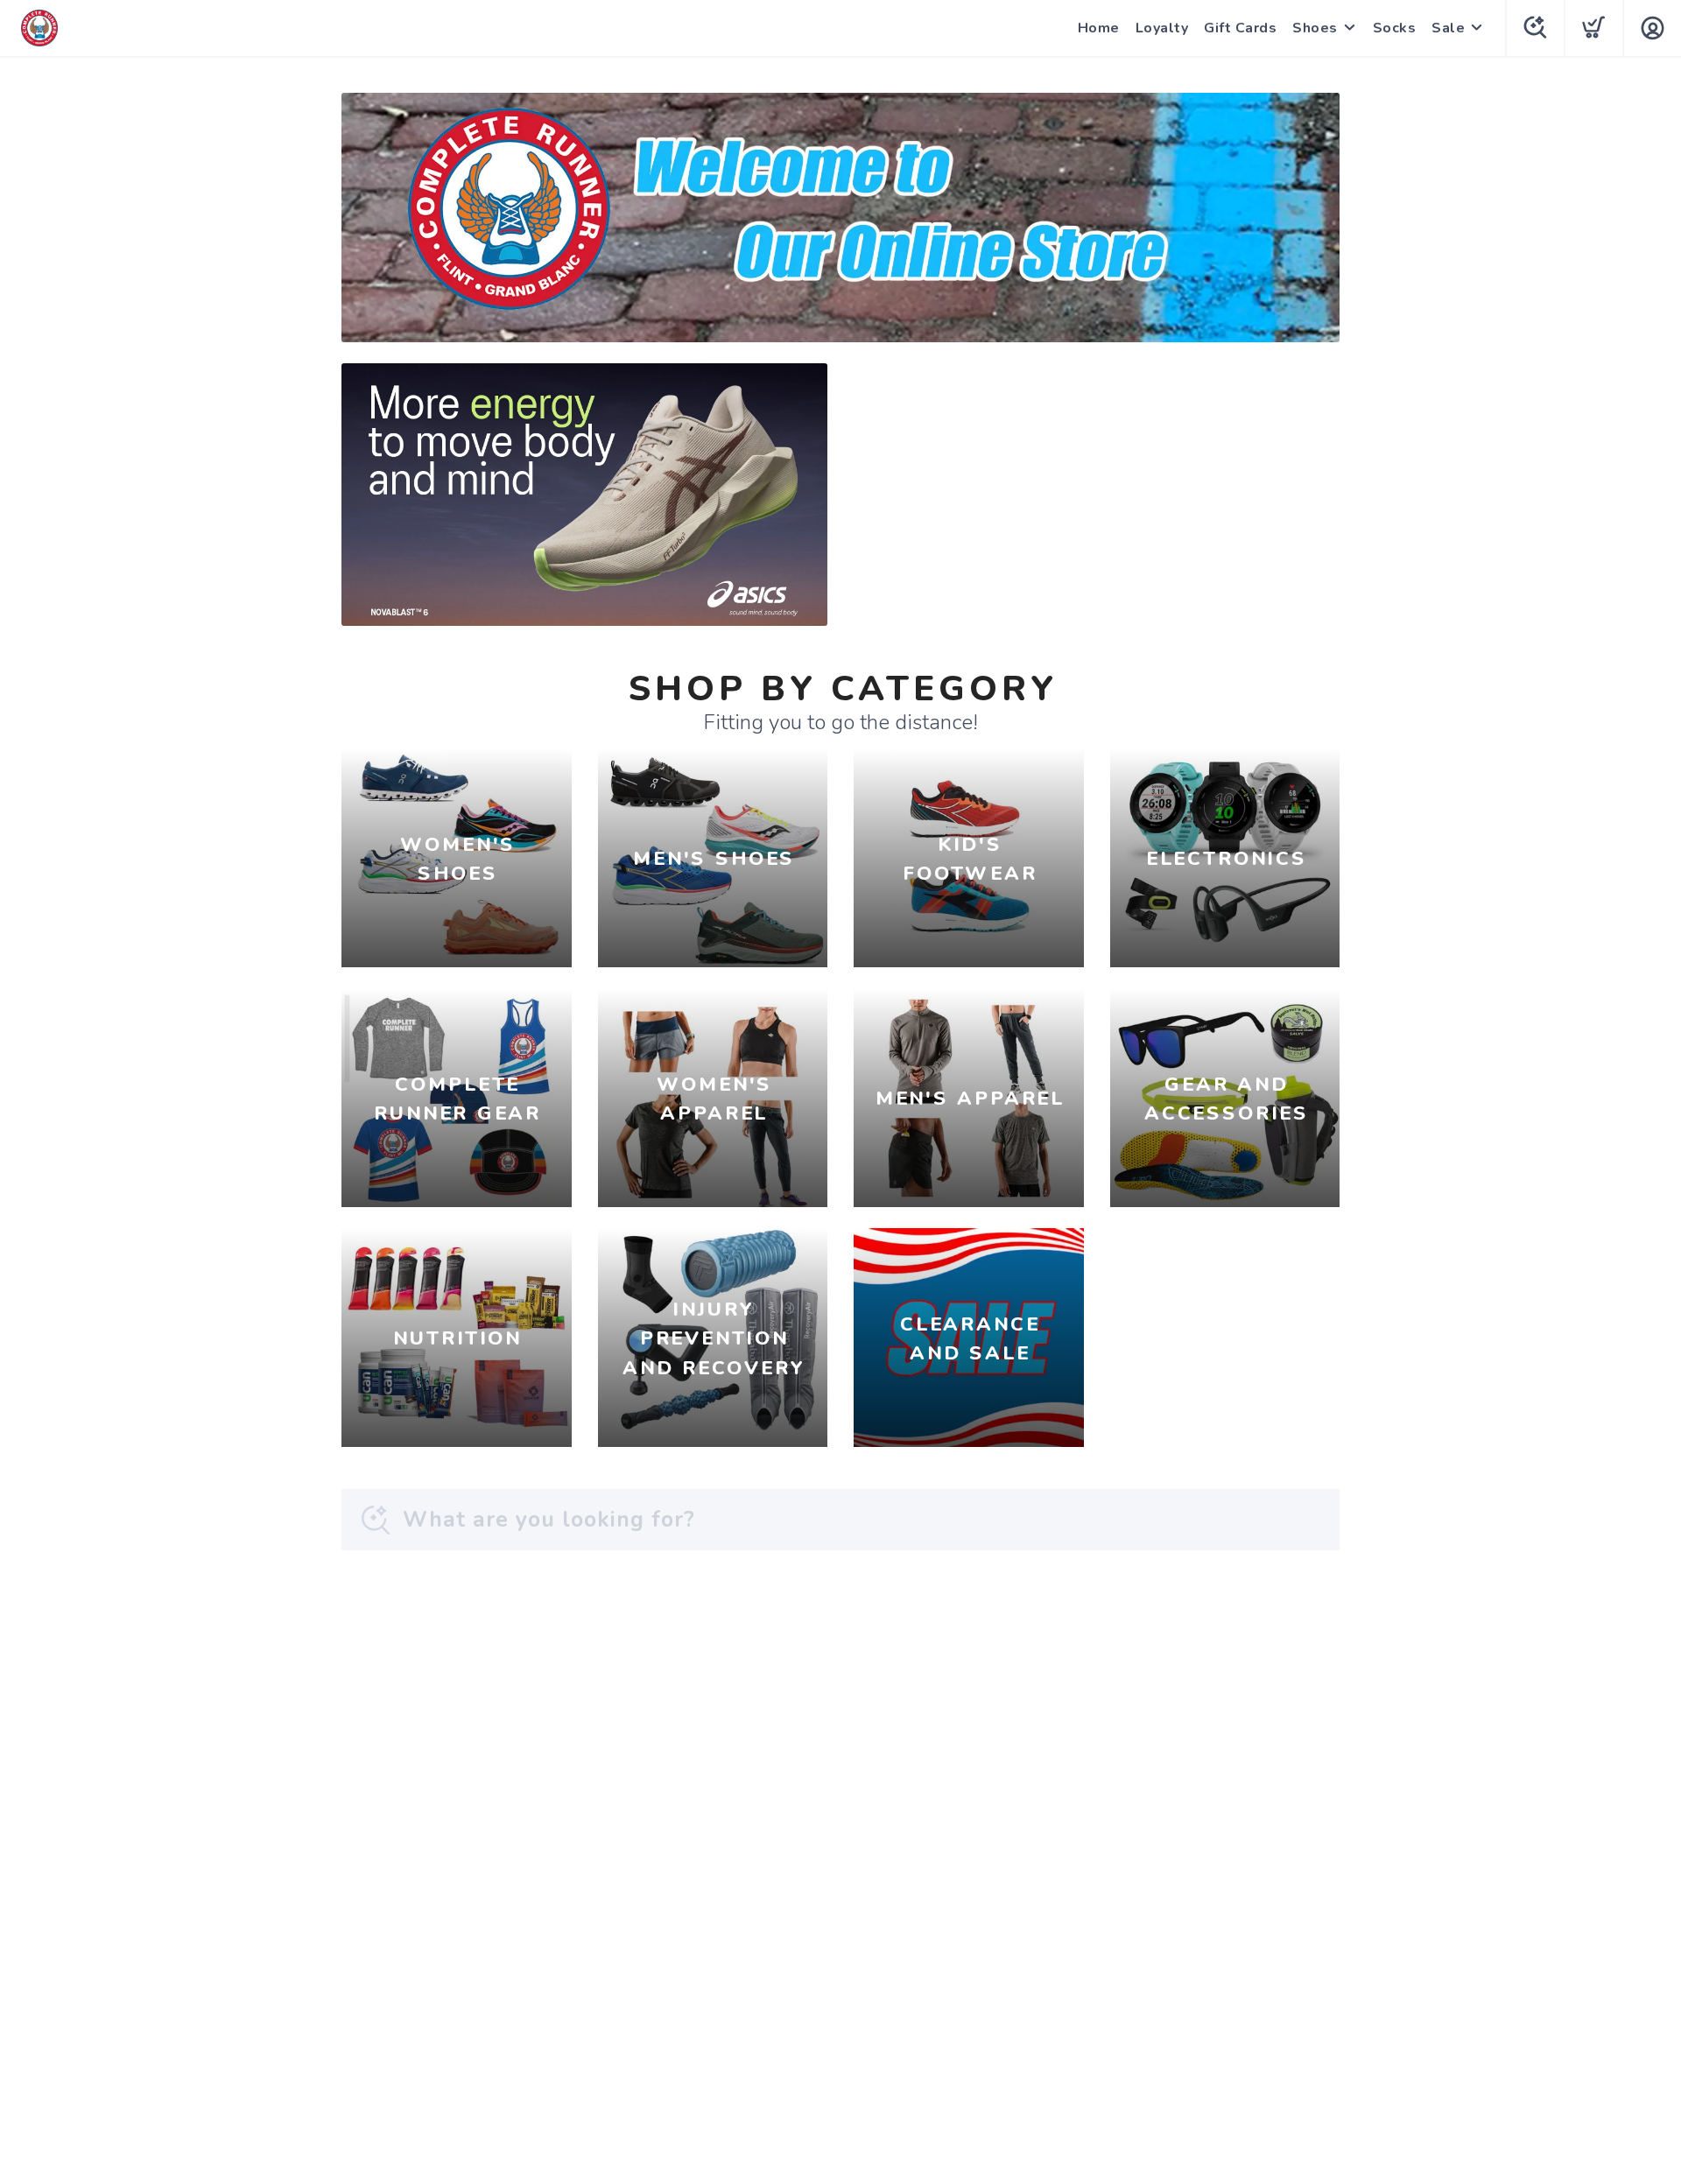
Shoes (1315, 28)
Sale (1448, 28)
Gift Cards (1240, 28)
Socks (1395, 28)
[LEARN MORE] (840, 216)
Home (1099, 28)
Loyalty (1162, 28)
